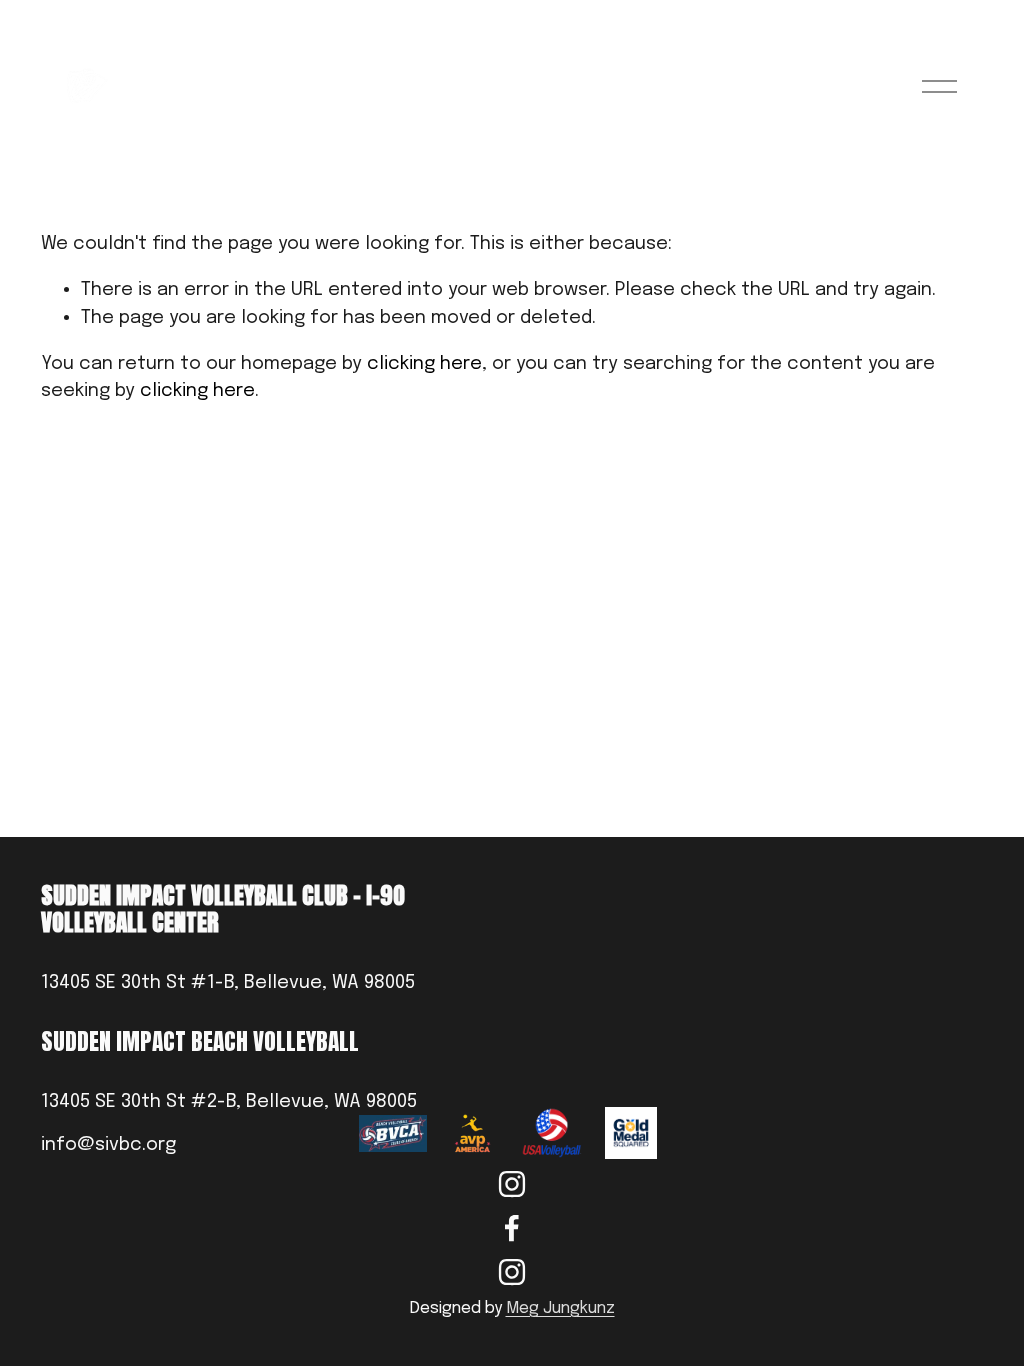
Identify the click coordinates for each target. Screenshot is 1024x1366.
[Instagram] (512, 1184)
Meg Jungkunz (560, 1308)
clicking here (424, 363)
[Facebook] (512, 1228)
